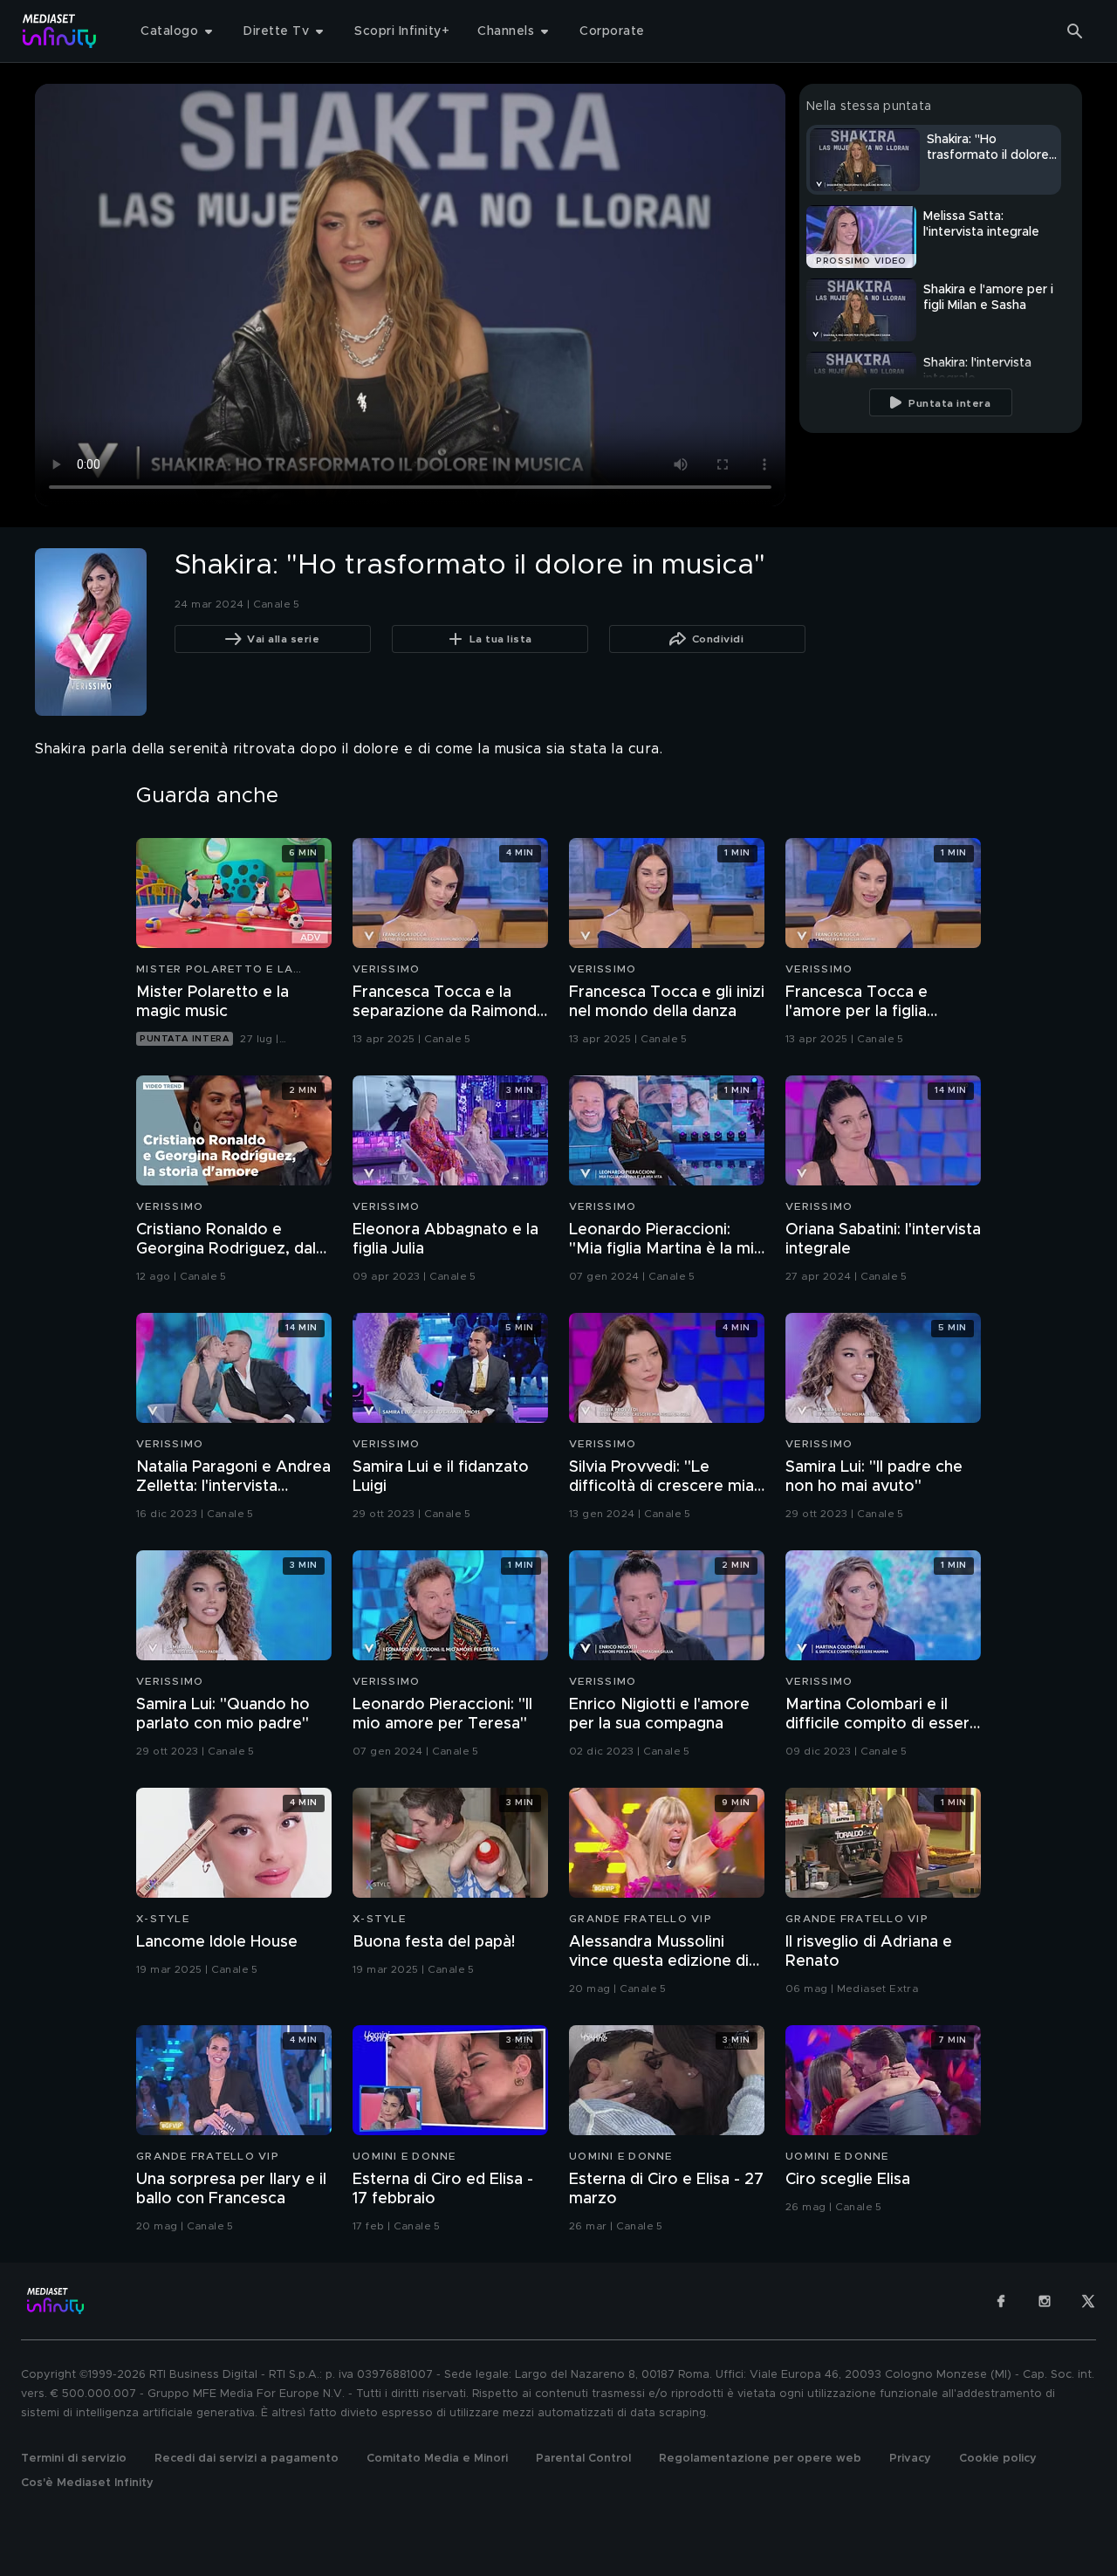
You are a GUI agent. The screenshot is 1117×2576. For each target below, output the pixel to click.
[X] (1088, 2301)
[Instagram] (1045, 2301)
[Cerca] (1075, 31)
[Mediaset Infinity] (60, 31)
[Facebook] (1001, 2301)
